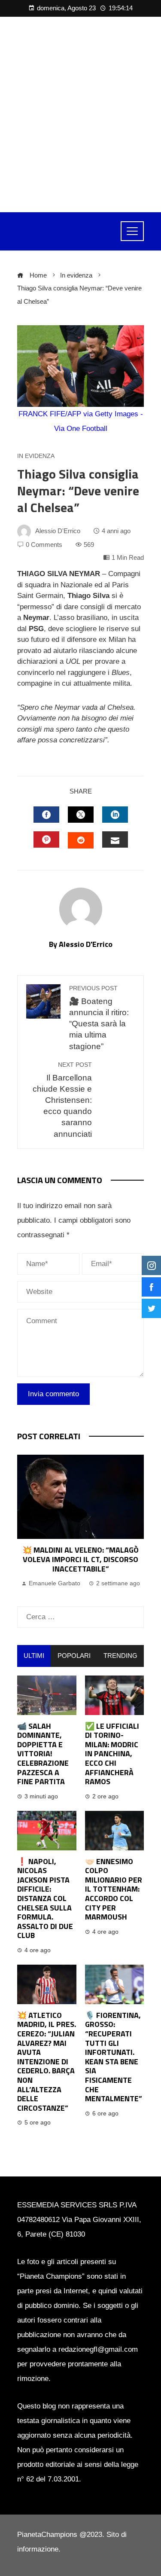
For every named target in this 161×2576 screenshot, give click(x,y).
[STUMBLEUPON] (81, 840)
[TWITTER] (81, 815)
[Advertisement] (80, 114)
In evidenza (36, 456)
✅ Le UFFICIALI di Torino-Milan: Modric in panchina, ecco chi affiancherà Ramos (112, 1754)
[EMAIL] (115, 839)
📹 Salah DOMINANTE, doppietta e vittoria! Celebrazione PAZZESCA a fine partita (43, 1754)
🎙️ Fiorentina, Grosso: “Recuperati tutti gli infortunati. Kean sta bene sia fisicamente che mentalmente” (114, 2057)
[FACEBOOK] (46, 815)
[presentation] (26, 1522)
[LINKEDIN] (115, 815)
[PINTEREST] (46, 839)
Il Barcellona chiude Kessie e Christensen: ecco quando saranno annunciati (62, 1100)
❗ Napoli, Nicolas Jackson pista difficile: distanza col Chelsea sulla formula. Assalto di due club (45, 1898)
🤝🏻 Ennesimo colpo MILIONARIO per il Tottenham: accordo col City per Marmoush (114, 1889)
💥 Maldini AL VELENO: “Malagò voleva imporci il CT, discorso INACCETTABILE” (80, 1559)
